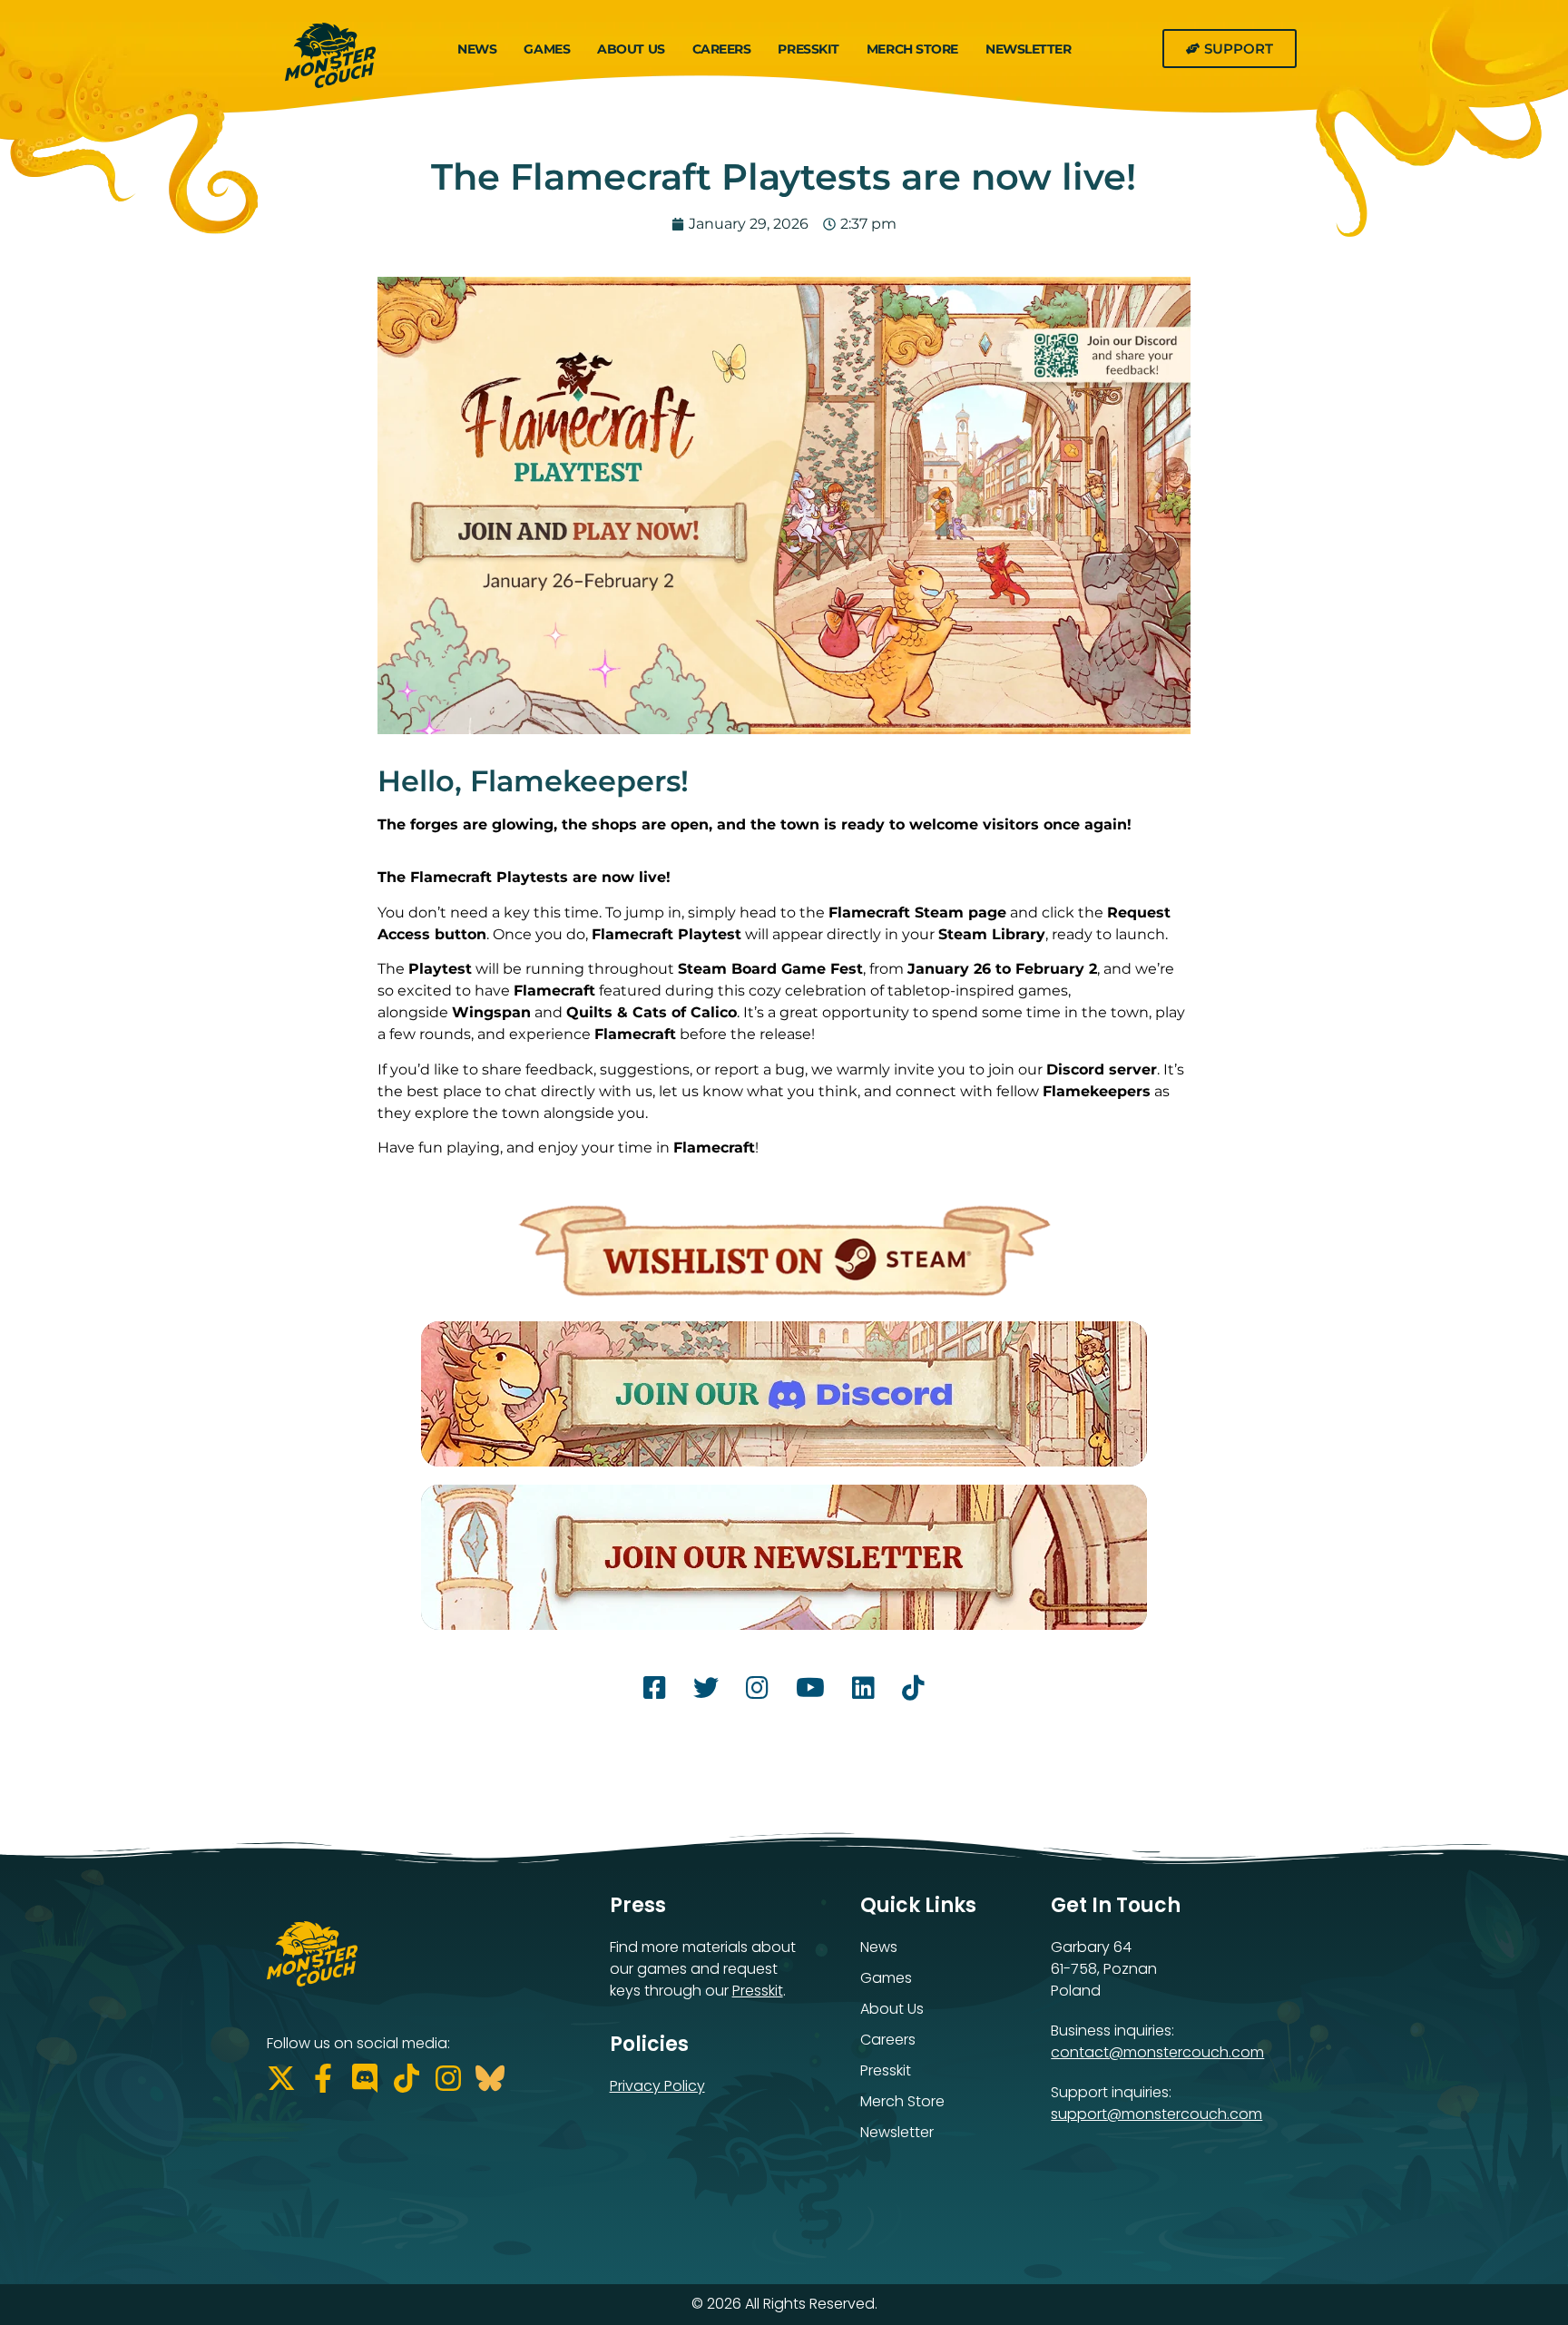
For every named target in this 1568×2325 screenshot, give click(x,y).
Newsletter (1029, 49)
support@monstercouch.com (1156, 2114)
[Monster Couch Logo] (330, 60)
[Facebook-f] (323, 2078)
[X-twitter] (281, 2078)
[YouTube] (810, 1692)
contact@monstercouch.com (1157, 2052)
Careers (722, 49)
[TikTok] (913, 1692)
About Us (631, 49)
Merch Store (912, 49)
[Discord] (365, 2078)
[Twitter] (706, 1692)
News (477, 49)
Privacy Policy (657, 2086)
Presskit (808, 49)
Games (547, 49)
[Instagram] (757, 1692)
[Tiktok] (407, 2078)
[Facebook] (655, 1692)
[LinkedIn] (863, 1692)
